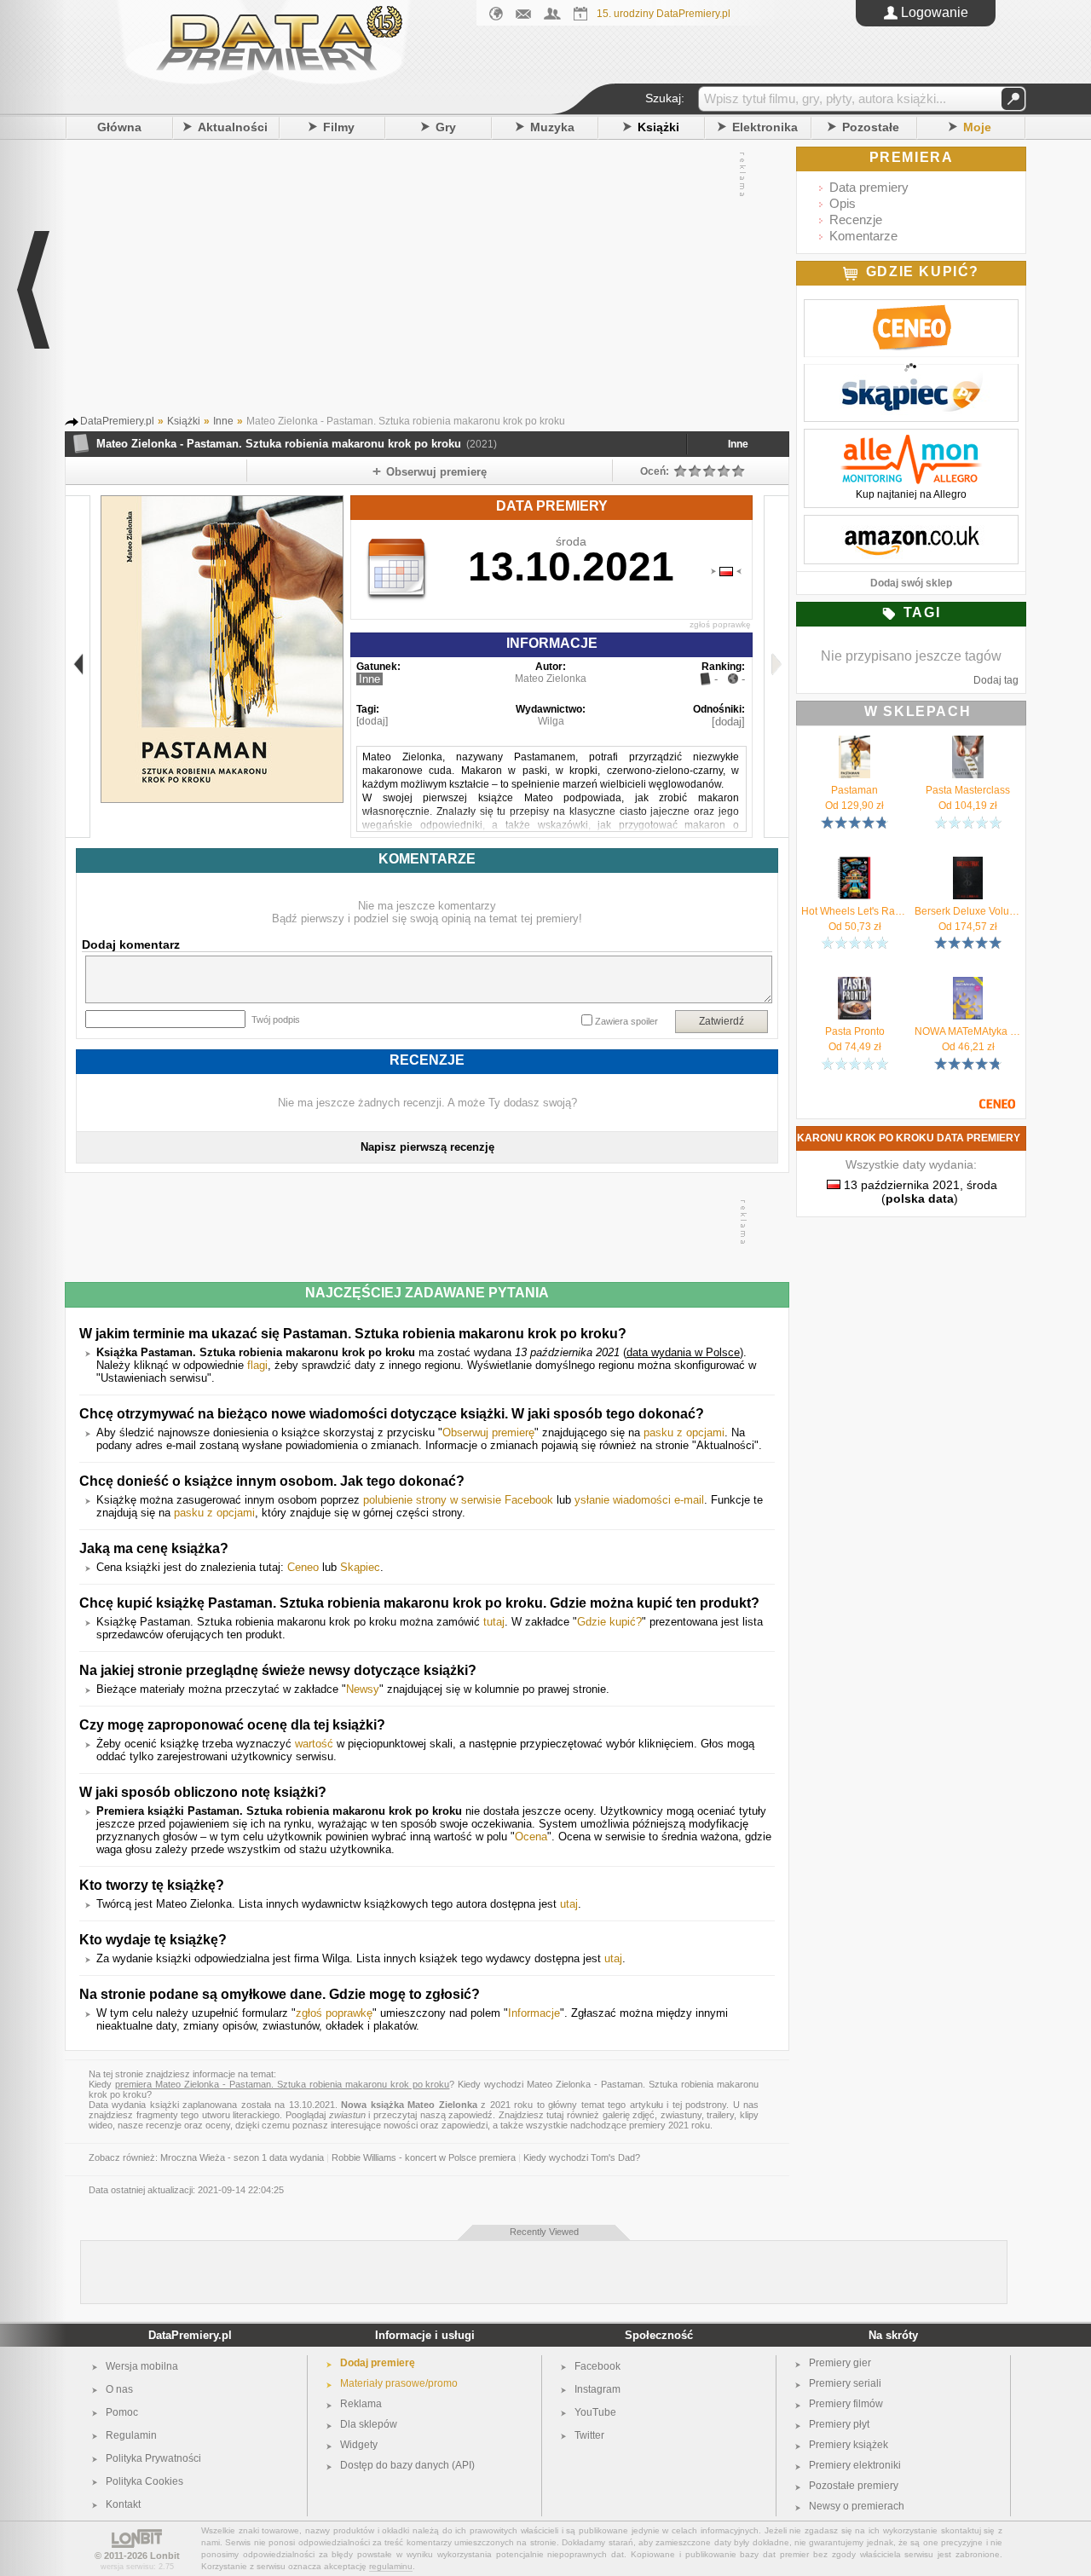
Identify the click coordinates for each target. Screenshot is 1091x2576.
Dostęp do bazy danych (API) (407, 2465)
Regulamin (131, 2435)
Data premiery (869, 187)
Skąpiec (360, 1567)
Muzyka (552, 127)
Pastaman (854, 790)
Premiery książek (849, 2445)
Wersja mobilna (142, 2366)
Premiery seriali (845, 2383)
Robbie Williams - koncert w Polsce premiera (424, 2157)
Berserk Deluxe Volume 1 (968, 911)
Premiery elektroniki (855, 2465)
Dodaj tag (996, 680)
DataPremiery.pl (190, 2335)
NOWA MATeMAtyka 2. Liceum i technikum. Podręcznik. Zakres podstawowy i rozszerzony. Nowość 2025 (968, 1031)
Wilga (551, 721)
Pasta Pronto (855, 1031)
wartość (314, 1744)
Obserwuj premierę (488, 1432)
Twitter (589, 2435)
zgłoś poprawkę (720, 624)
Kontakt (123, 2504)
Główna (119, 127)
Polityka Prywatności (153, 2458)
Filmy (339, 127)
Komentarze (863, 236)
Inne (738, 444)
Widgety (359, 2445)
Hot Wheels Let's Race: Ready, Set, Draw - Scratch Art (854, 911)
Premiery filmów (846, 2404)
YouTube (595, 2412)
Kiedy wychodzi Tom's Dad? (582, 2157)
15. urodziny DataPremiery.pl (664, 14)
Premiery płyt (839, 2424)
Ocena (531, 1837)
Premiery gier (840, 2363)
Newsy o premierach (857, 2506)
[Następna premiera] (776, 667)
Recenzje (856, 219)
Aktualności (233, 127)
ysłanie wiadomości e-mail (639, 1500)
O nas (119, 2389)
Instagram (597, 2389)
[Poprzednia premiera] (78, 667)
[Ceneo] (911, 309)
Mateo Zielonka (551, 679)
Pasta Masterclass (968, 790)
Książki (658, 127)
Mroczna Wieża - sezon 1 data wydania (242, 2157)
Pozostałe (871, 127)
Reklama (361, 2404)
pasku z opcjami (684, 1432)
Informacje (534, 2013)
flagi (257, 1365)
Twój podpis (276, 1019)
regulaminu (391, 2566)
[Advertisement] (410, 280)
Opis (843, 203)
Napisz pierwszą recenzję (427, 1147)
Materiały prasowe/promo (399, 2383)
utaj (569, 1904)
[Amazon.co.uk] (911, 524)
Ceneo (303, 1567)
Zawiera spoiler (626, 1021)
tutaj (494, 1622)
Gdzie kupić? (609, 1622)
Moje (977, 127)
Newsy (363, 1689)
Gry (446, 127)
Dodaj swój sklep (911, 583)
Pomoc (122, 2412)
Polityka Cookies (144, 2481)
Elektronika (765, 127)
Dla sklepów (369, 2424)
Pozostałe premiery (854, 2486)
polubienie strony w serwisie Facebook (458, 1500)
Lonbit (165, 2556)
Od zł (854, 806)
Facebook (597, 2366)
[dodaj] (372, 721)
